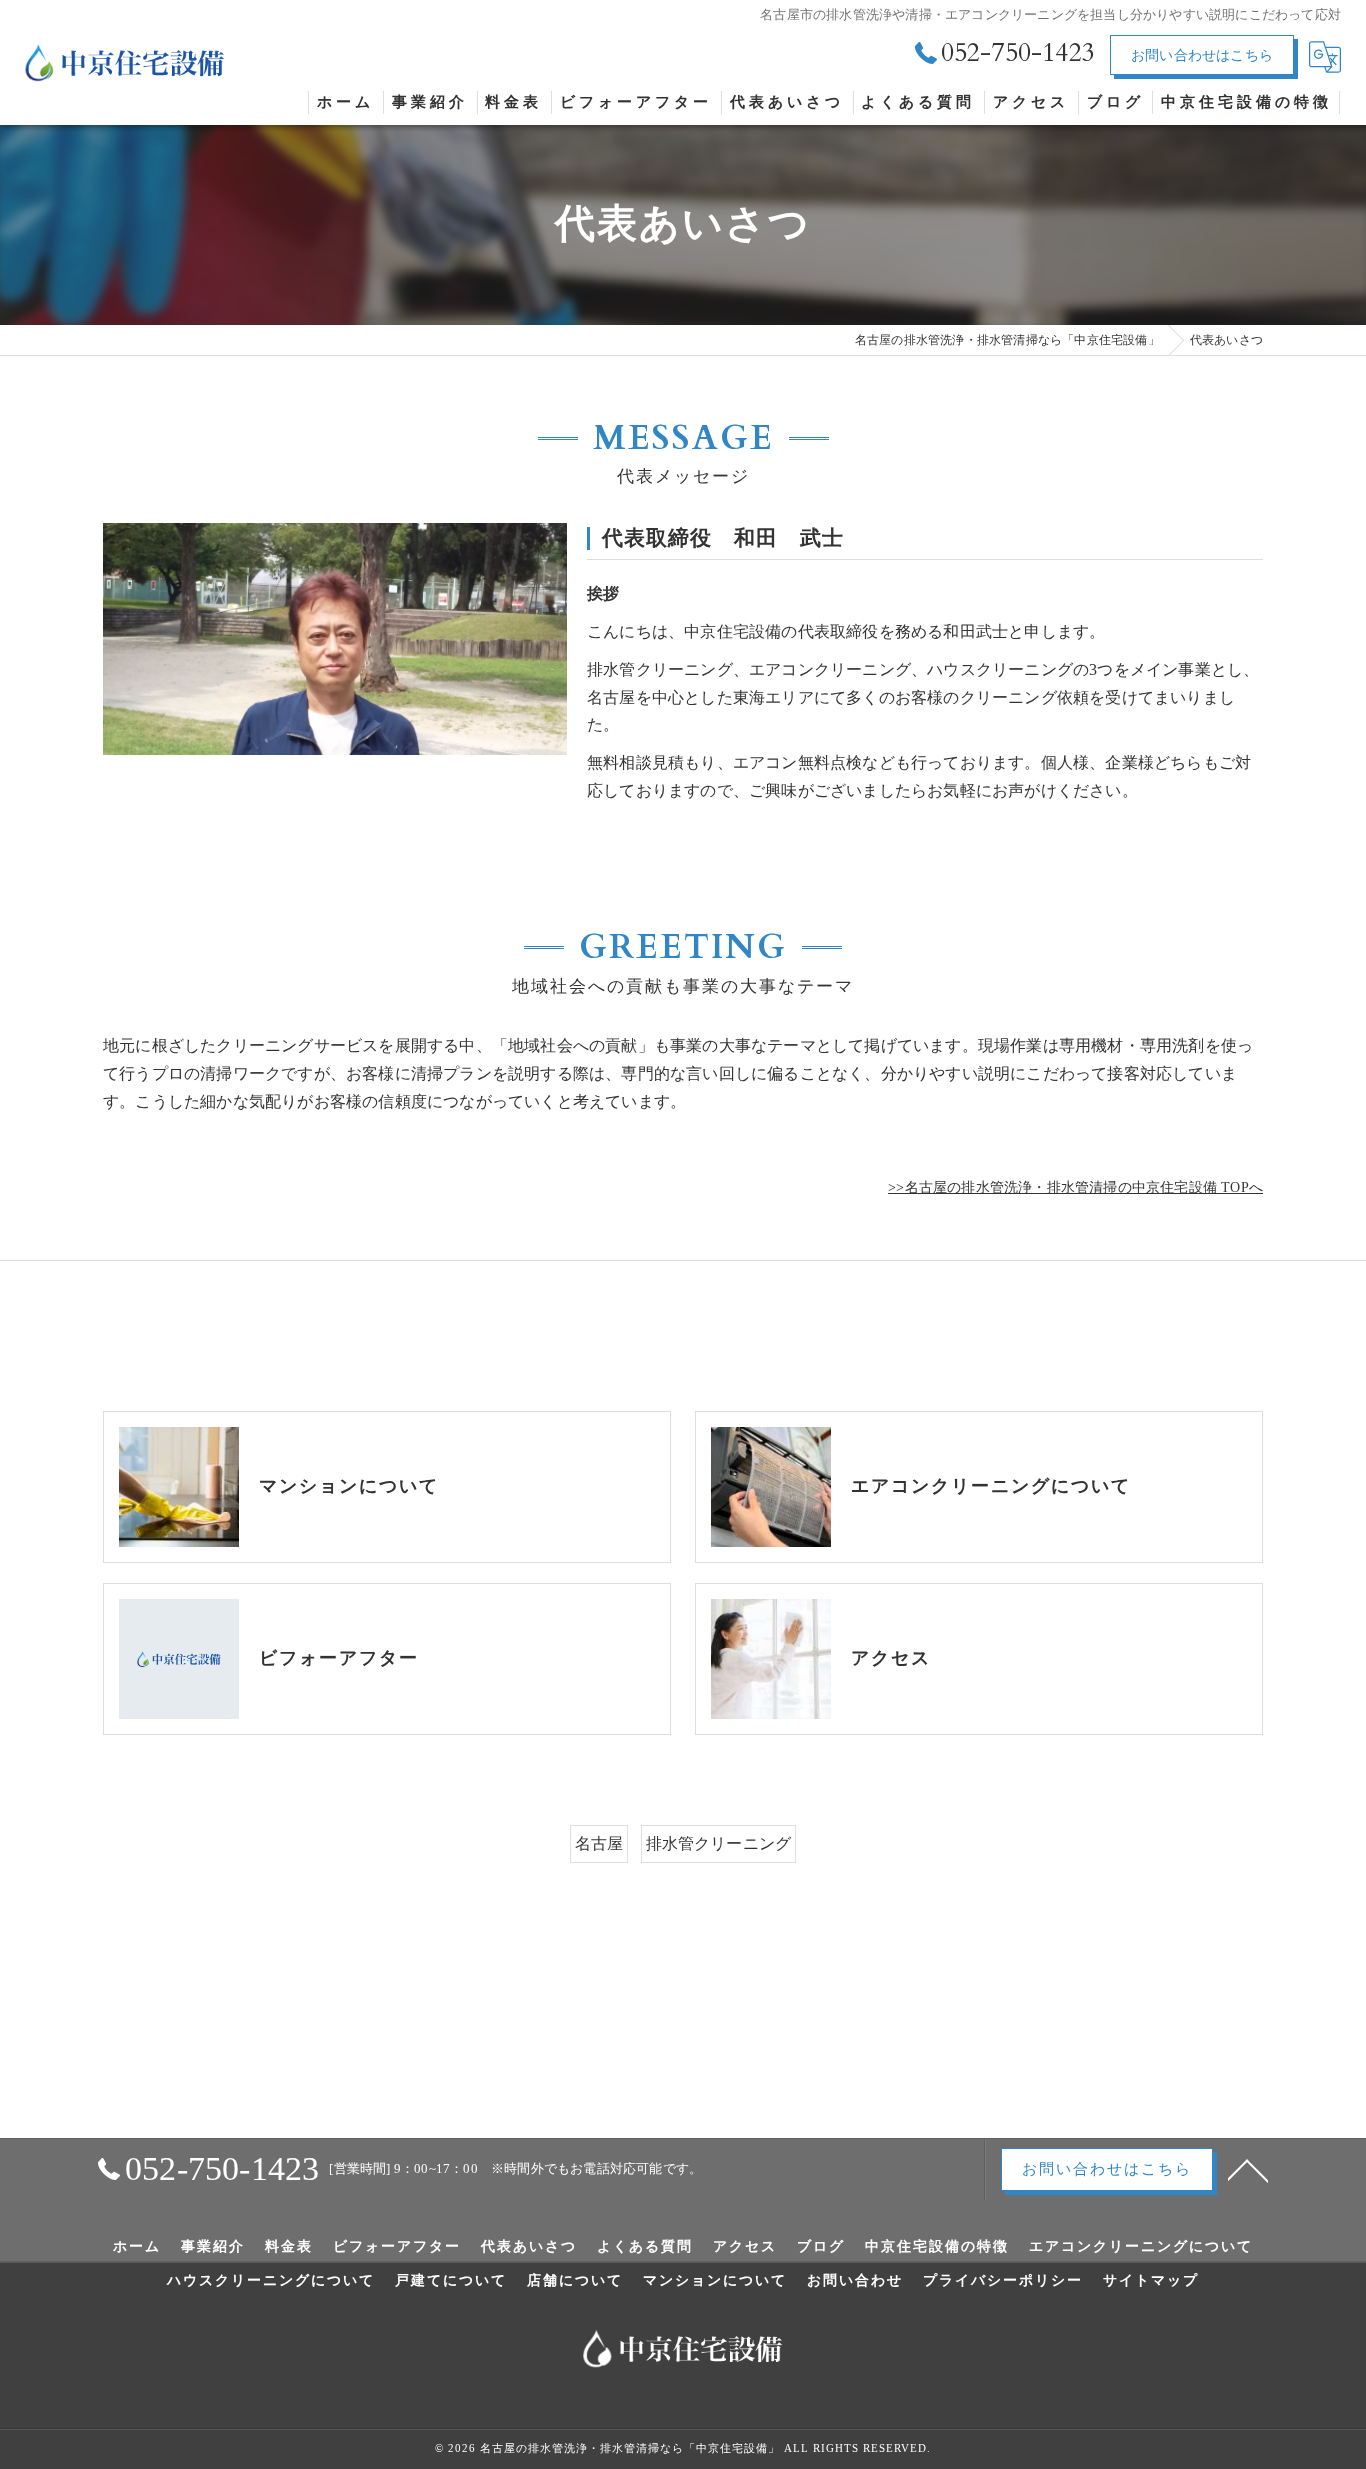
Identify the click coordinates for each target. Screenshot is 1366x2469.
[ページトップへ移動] (1248, 2169)
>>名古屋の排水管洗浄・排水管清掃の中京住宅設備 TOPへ (1075, 1187)
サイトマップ (1151, 2281)
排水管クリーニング (719, 1843)
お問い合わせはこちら (1202, 55)
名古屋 (599, 1843)
